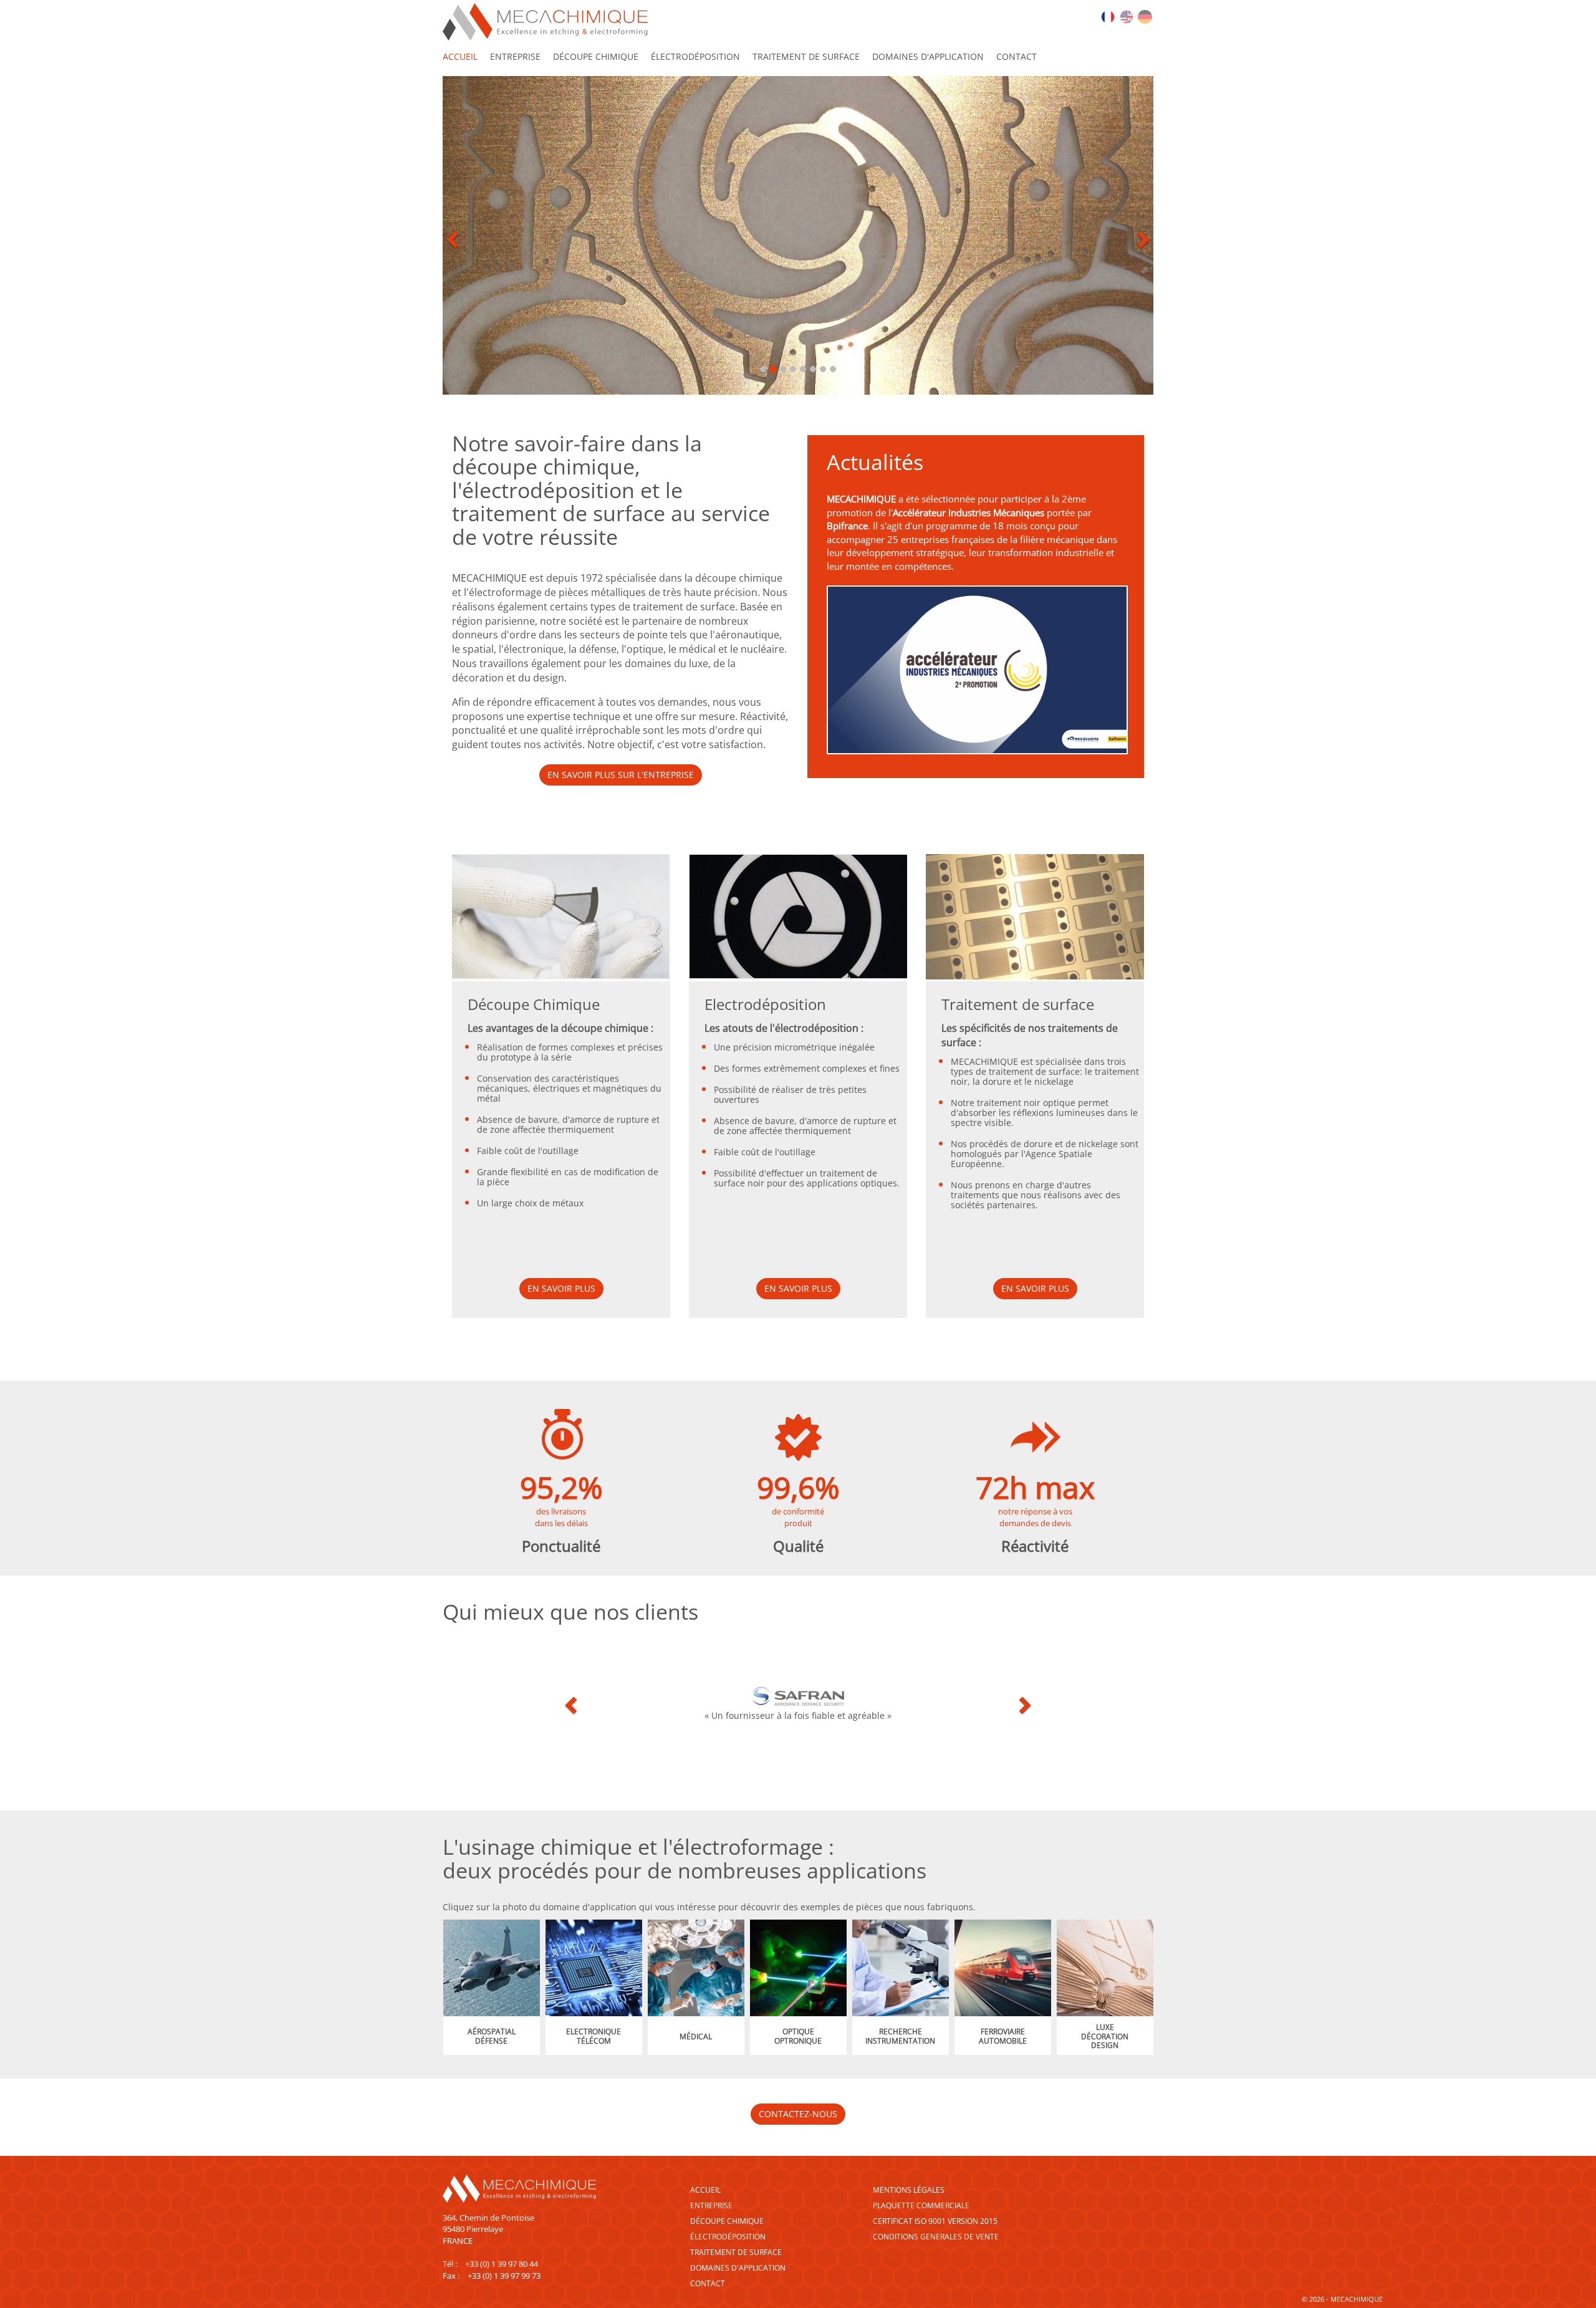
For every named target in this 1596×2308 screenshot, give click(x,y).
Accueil (705, 2190)
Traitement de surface (806, 56)
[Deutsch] (1145, 16)
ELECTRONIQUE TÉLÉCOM (594, 2036)
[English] (1127, 16)
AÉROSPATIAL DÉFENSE (492, 2036)
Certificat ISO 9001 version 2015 (935, 2221)
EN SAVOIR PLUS (561, 1288)
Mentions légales (909, 2190)
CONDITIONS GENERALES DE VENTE (936, 2237)
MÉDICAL (696, 2036)
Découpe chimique (596, 56)
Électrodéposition (695, 56)
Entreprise (515, 56)
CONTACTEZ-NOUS (798, 2114)
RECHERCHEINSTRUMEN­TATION (900, 2036)
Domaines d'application (928, 56)
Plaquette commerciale (921, 2205)
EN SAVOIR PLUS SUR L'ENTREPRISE (621, 775)
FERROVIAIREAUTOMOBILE (1003, 2036)
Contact (1017, 56)
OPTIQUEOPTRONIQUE (798, 2036)
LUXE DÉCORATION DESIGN (1105, 2036)
